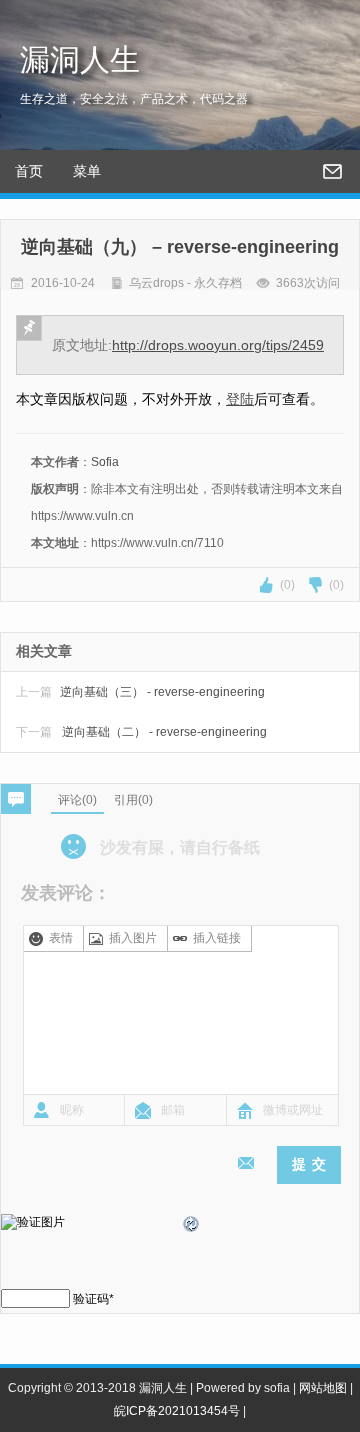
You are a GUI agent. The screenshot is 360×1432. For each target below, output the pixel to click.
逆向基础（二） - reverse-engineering (141, 732)
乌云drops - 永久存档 (185, 283)
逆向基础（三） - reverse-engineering (140, 692)
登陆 (240, 399)
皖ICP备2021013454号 (177, 1411)
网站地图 (323, 1388)
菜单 (87, 171)
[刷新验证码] (192, 1227)
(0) (287, 585)
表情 (61, 938)
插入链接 (217, 938)
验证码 (91, 1299)
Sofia (105, 462)
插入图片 (133, 938)
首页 (29, 171)
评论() (77, 800)
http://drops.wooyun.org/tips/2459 (218, 345)
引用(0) (133, 800)
